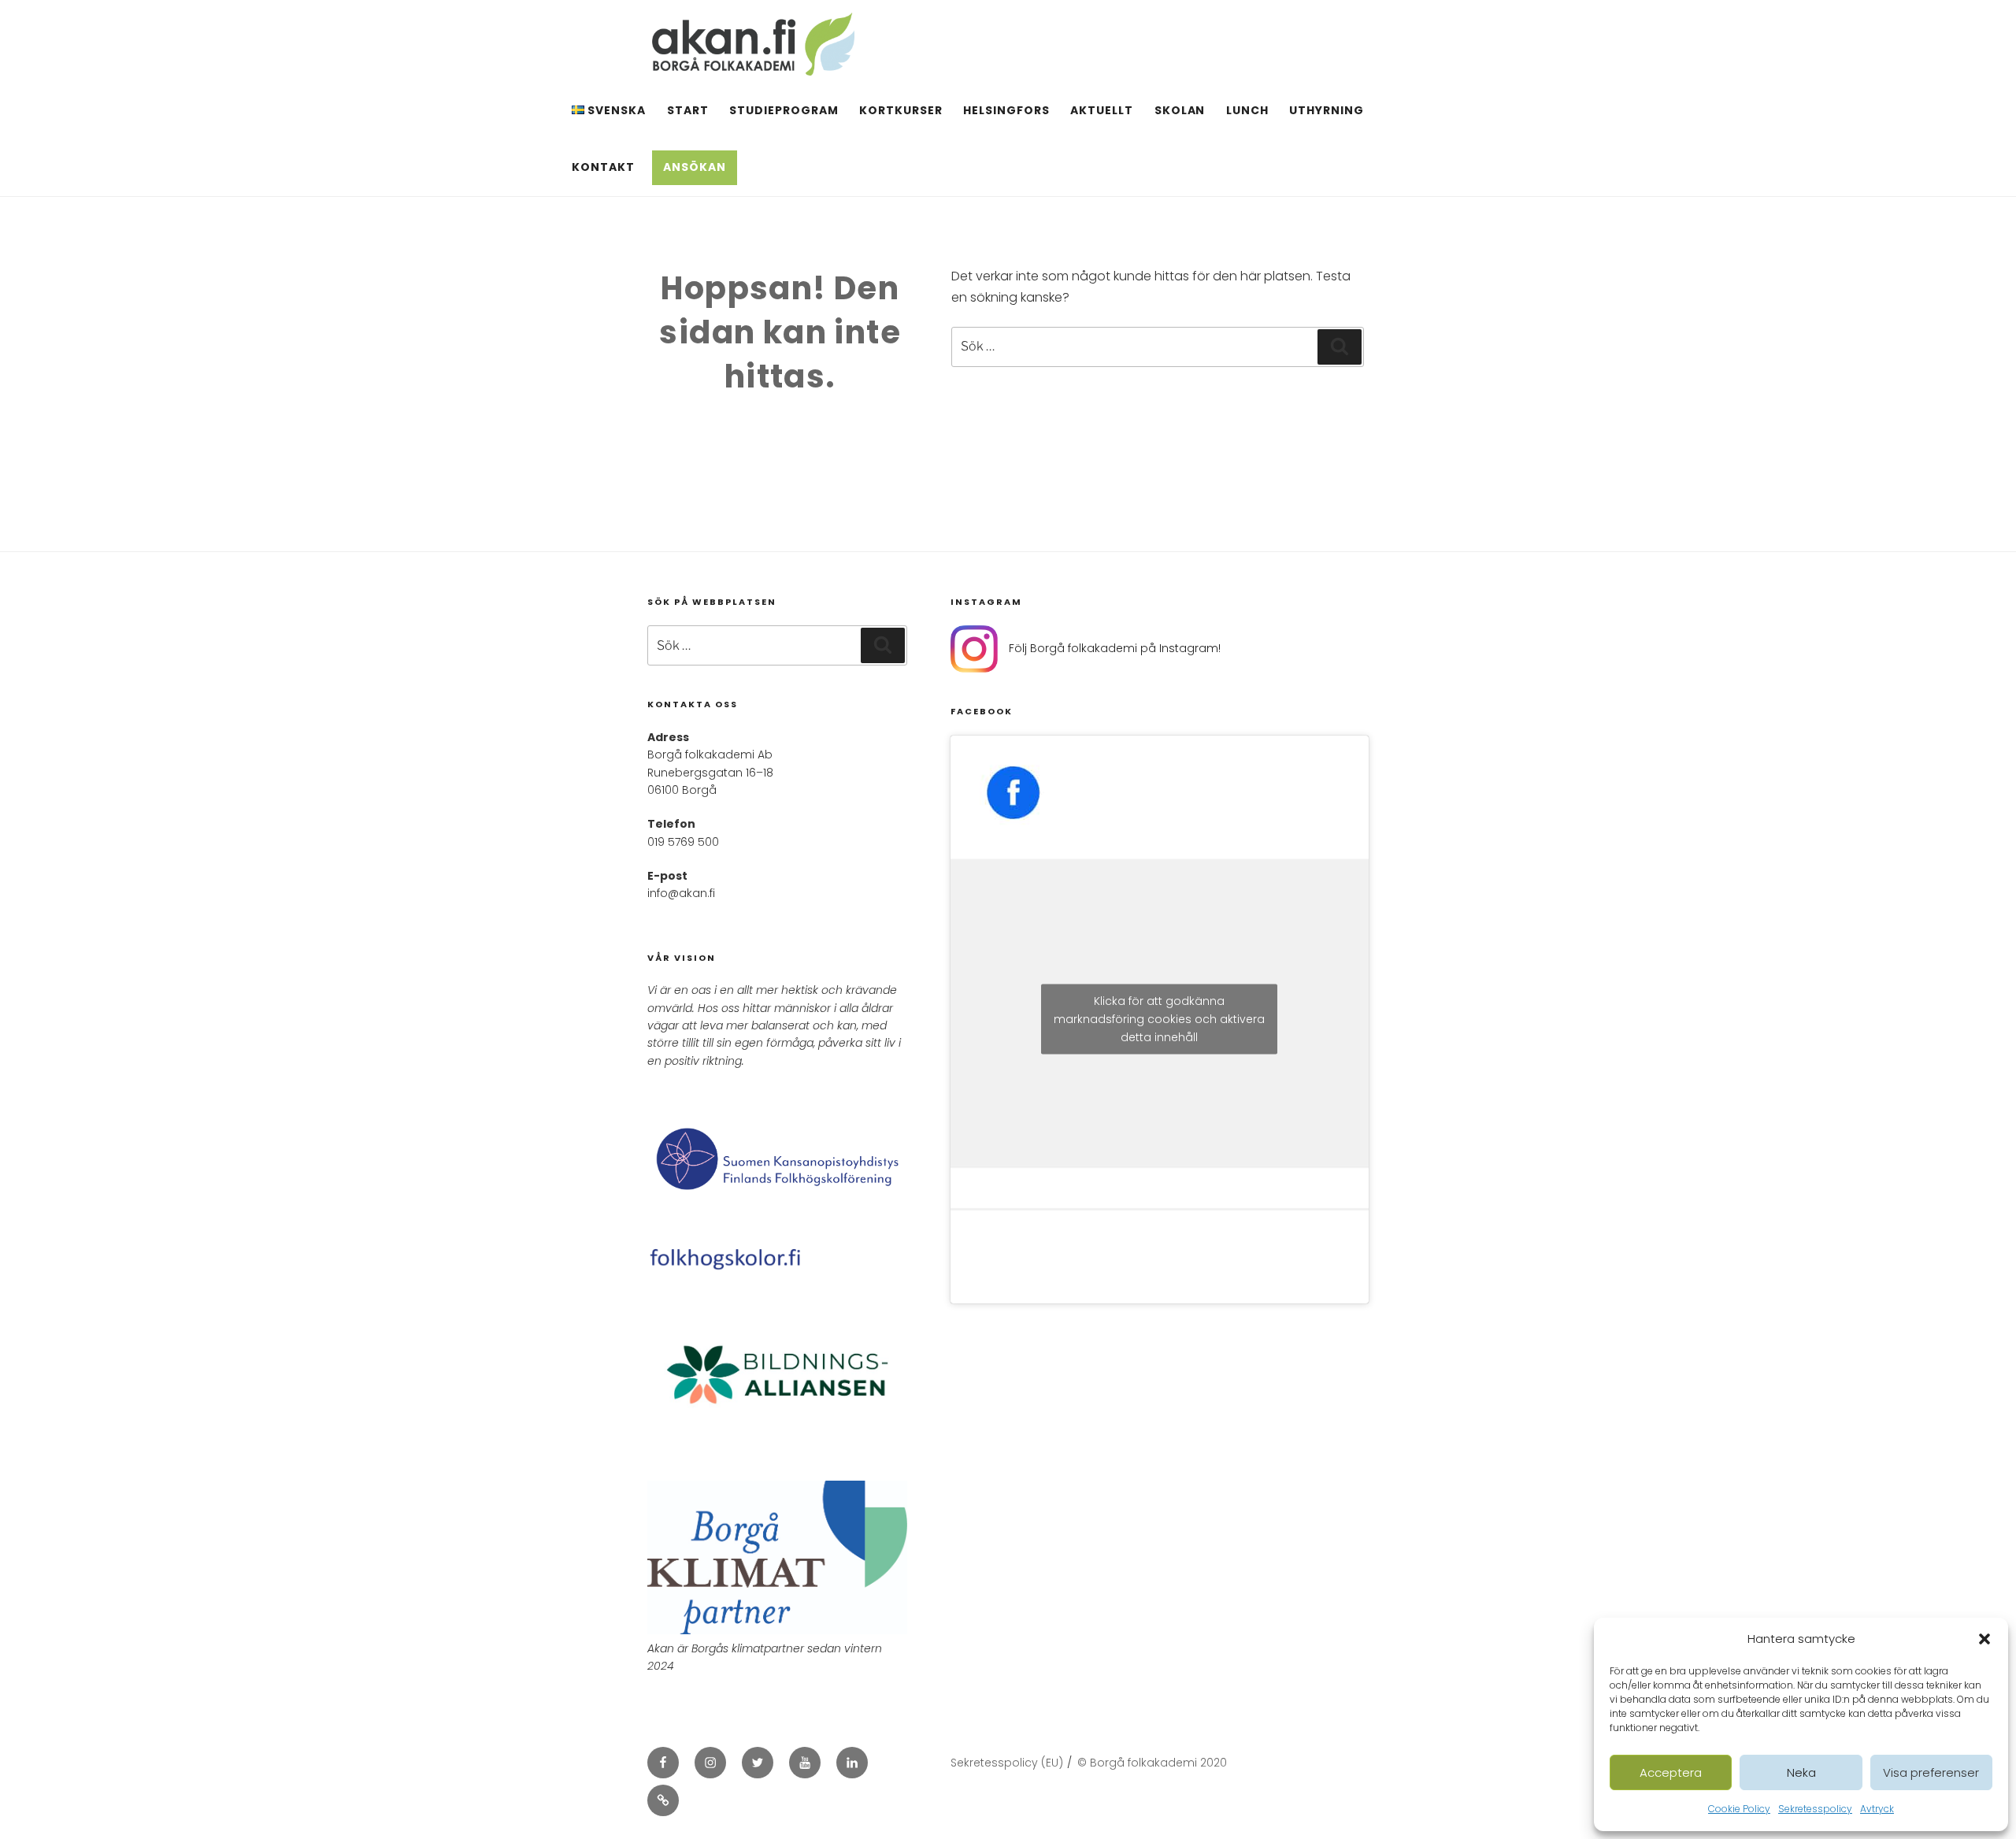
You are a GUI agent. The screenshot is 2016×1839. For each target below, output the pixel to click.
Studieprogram (784, 110)
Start (688, 110)
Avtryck (1877, 1809)
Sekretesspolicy (1815, 1809)
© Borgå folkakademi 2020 (1152, 1763)
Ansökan (695, 167)
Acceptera (1671, 1772)
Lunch (1247, 110)
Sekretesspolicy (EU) (1007, 1763)
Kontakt (603, 167)
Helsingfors (1006, 110)
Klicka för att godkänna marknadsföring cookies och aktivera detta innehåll (1159, 1019)
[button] (1984, 1639)
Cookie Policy (1739, 1809)
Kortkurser (901, 110)
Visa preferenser (1931, 1772)
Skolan (1180, 110)
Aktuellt (1102, 110)
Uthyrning (1327, 110)
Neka (1801, 1772)
